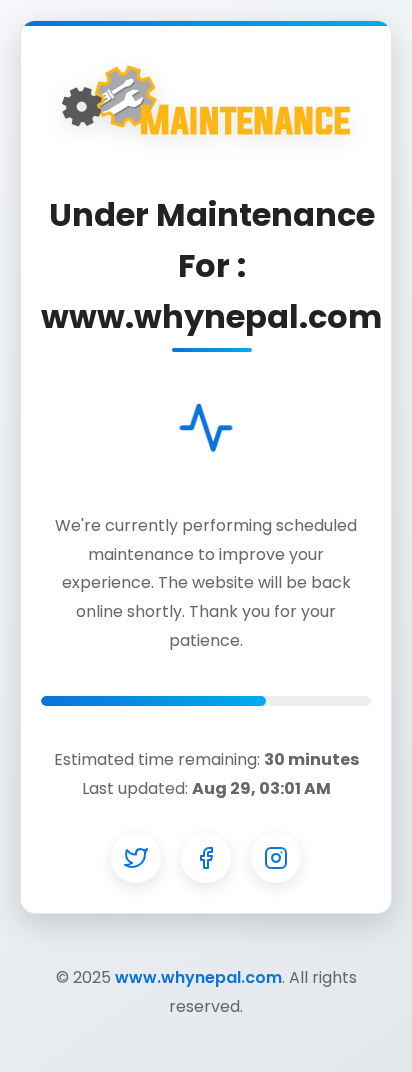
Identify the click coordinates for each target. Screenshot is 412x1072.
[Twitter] (136, 858)
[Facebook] (206, 858)
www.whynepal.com (198, 977)
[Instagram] (276, 858)
